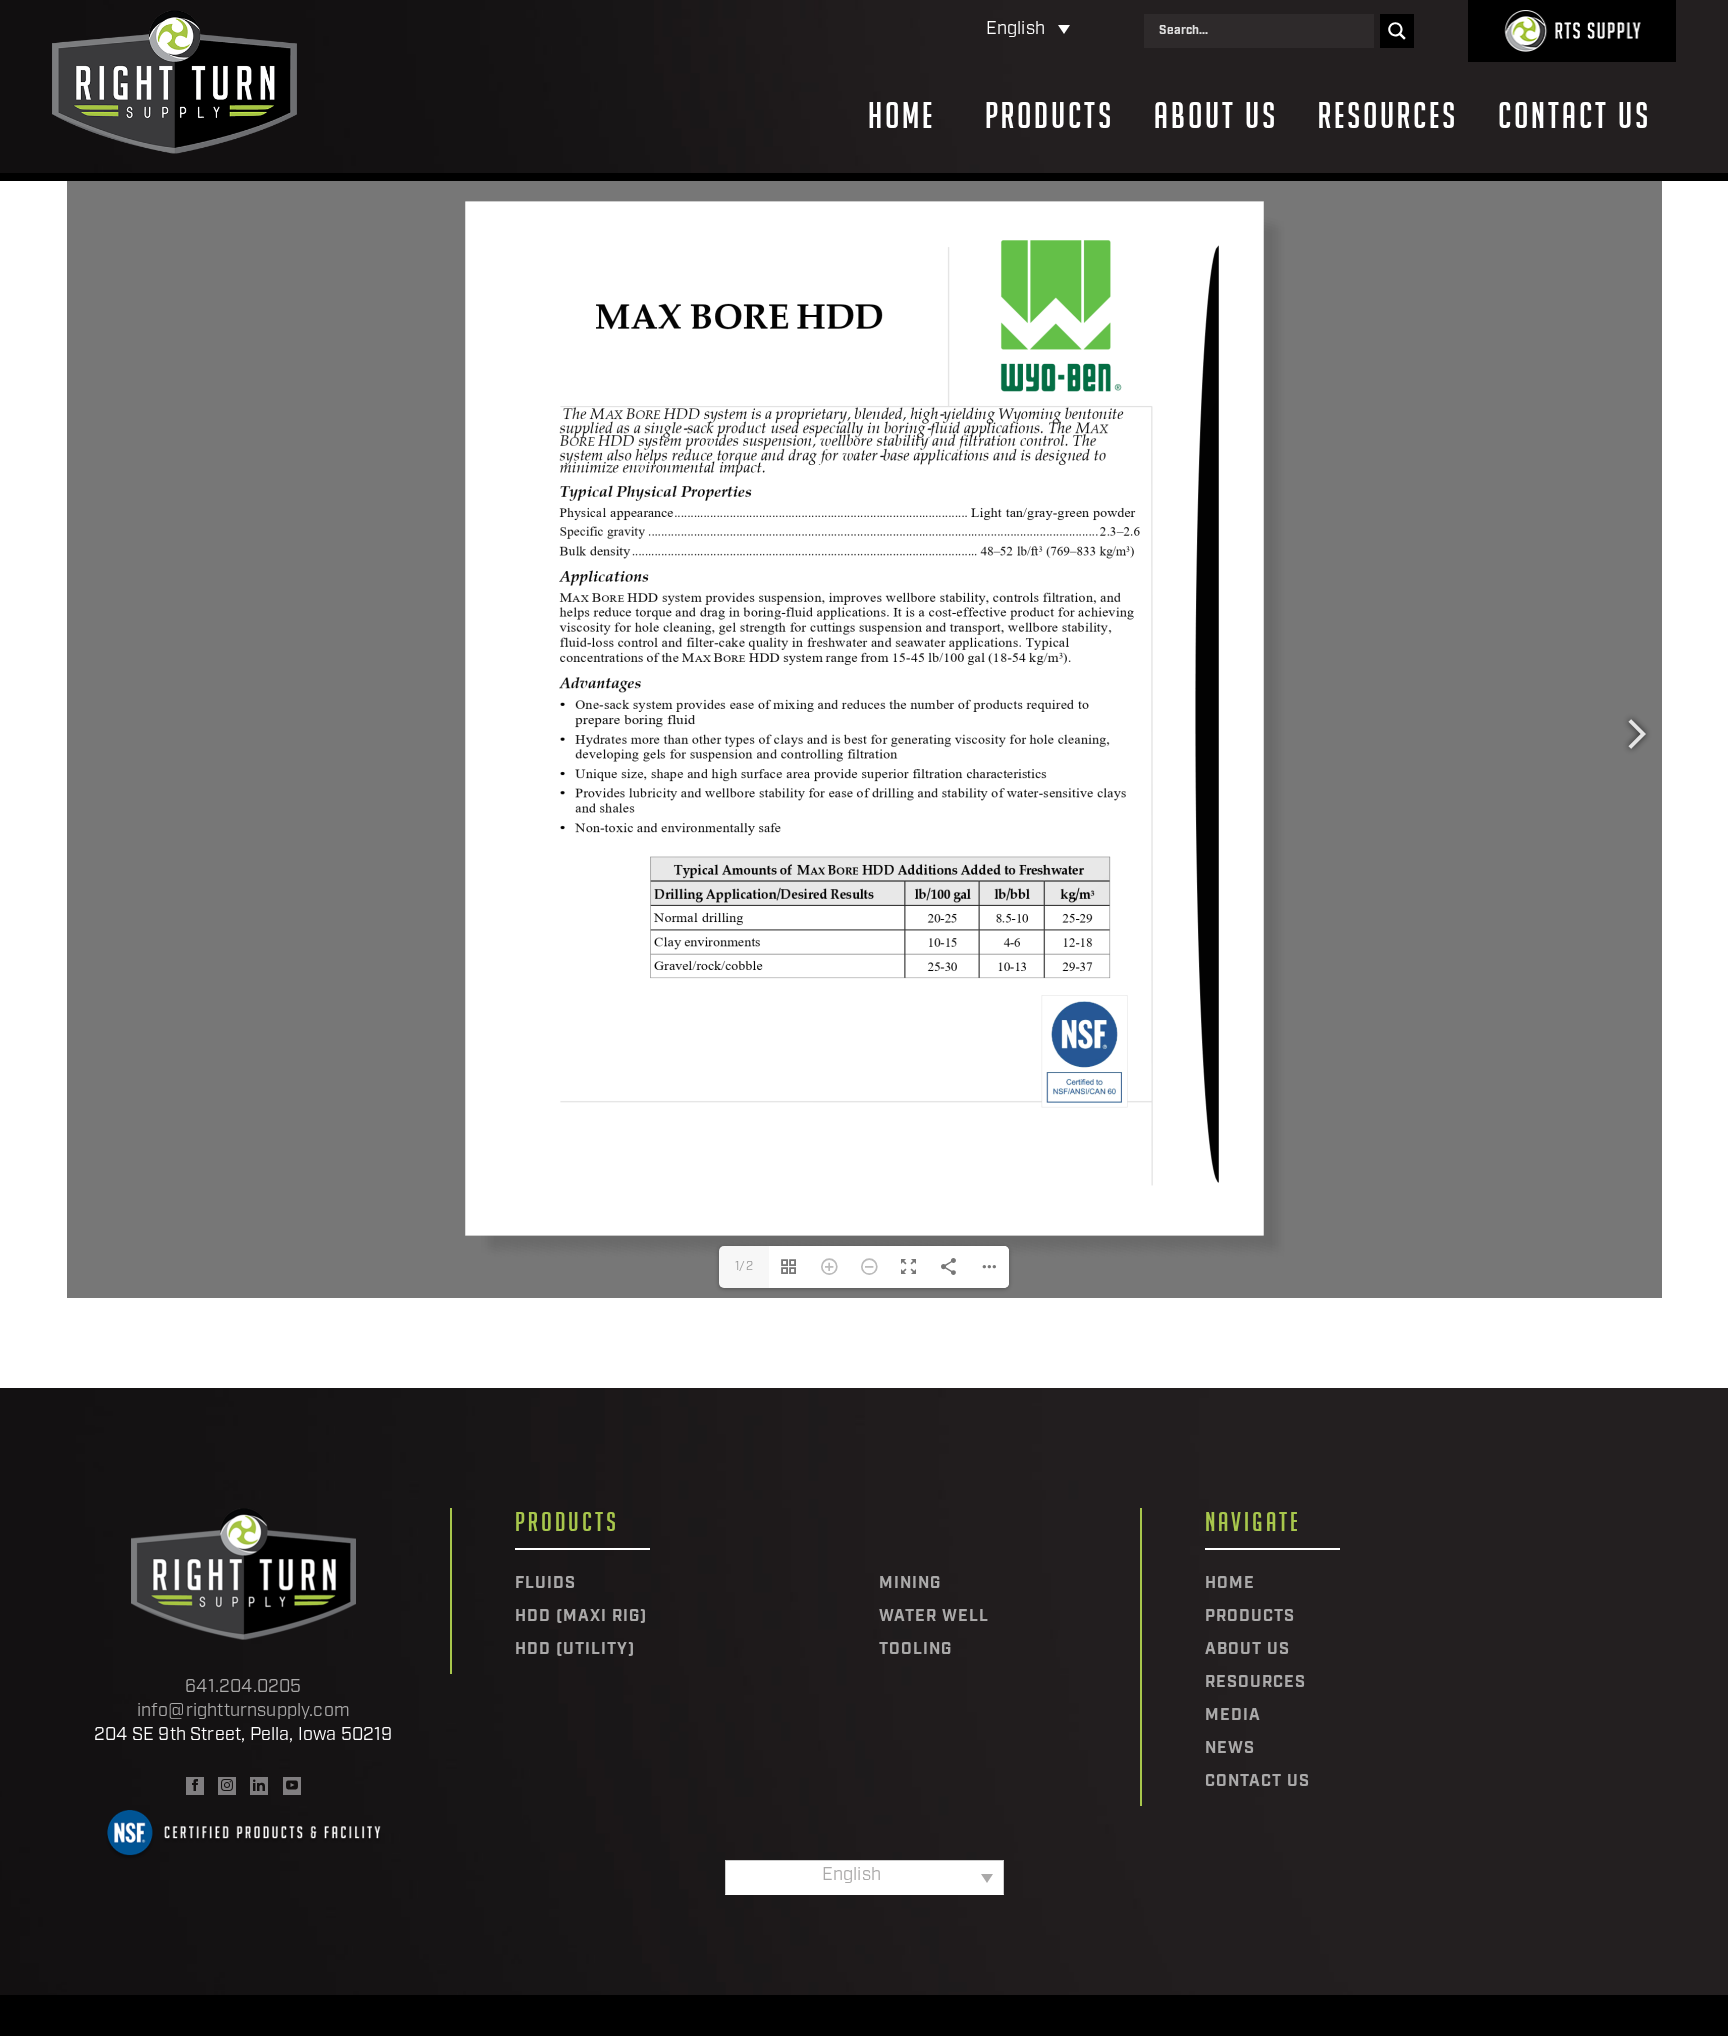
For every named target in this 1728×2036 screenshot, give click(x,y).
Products (1049, 116)
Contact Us (1574, 116)
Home (901, 116)
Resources (1388, 116)
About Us (1216, 116)
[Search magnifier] (1397, 31)
